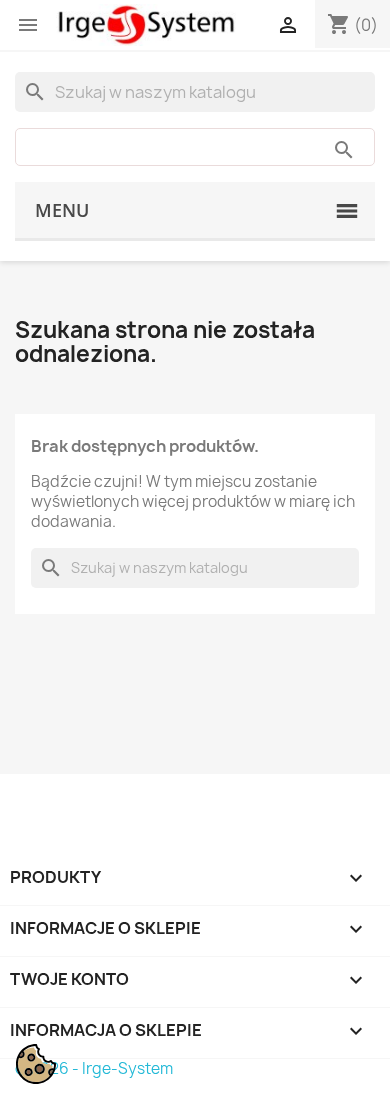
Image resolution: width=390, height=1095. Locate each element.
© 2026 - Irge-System (94, 1068)
